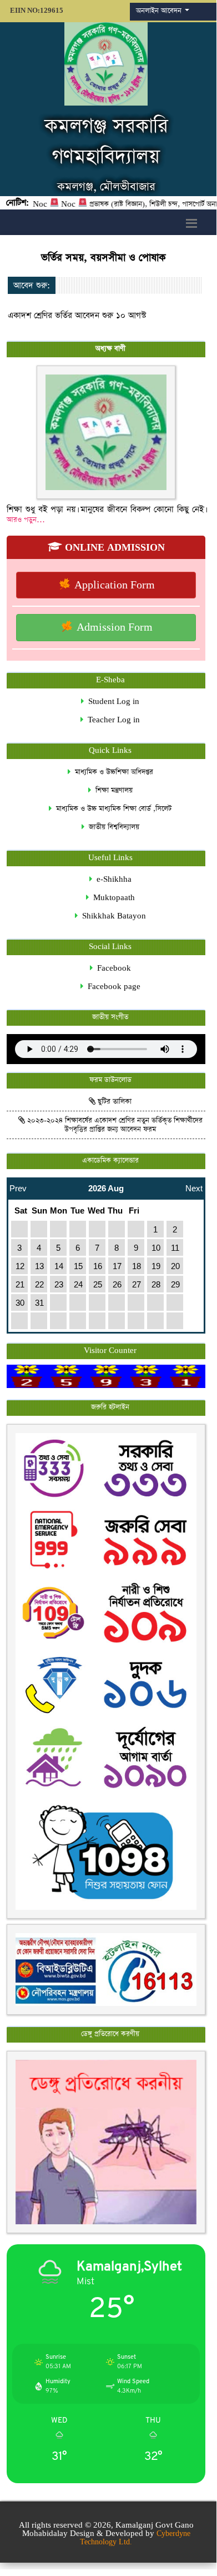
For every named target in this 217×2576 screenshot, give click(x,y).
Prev (18, 1185)
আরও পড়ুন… (26, 520)
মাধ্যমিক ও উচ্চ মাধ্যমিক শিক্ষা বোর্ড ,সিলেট (112, 809)
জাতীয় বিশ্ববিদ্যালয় (112, 827)
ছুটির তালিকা (113, 1102)
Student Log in (112, 702)
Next (194, 1185)
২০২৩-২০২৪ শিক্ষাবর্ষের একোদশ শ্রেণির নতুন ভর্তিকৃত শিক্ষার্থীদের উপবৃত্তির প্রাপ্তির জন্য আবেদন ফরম (114, 1125)
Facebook (112, 968)
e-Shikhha (112, 879)
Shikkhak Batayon (112, 916)
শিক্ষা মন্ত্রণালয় (112, 790)
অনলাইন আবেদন (160, 11)
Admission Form (113, 628)
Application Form (113, 585)
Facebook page (112, 987)
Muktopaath (112, 898)
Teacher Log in (112, 720)
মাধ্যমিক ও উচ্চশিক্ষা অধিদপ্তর (112, 772)
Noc (51, 205)
